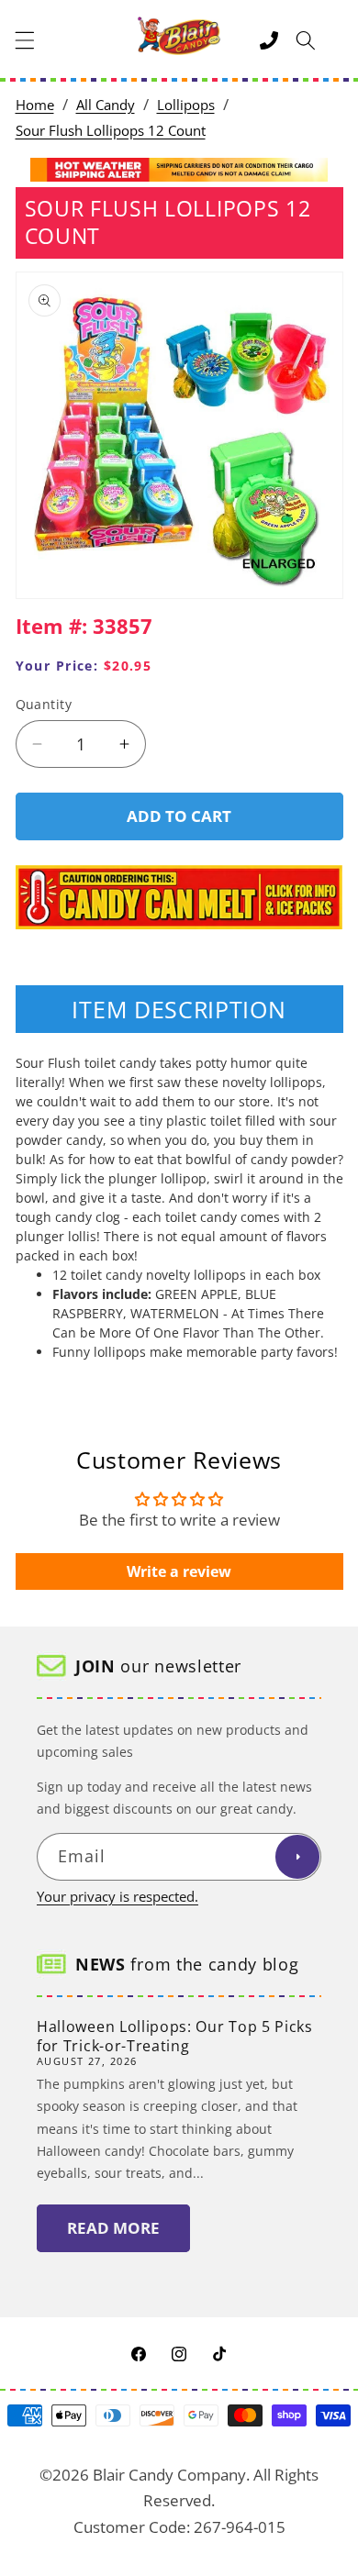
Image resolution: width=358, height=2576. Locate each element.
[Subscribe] (297, 1857)
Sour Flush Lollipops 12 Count (111, 131)
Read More (113, 2228)
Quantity (44, 704)
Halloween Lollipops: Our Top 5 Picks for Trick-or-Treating (175, 2036)
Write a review (179, 1571)
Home (35, 105)
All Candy (106, 105)
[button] (25, 40)
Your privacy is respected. (117, 1897)
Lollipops (186, 105)
